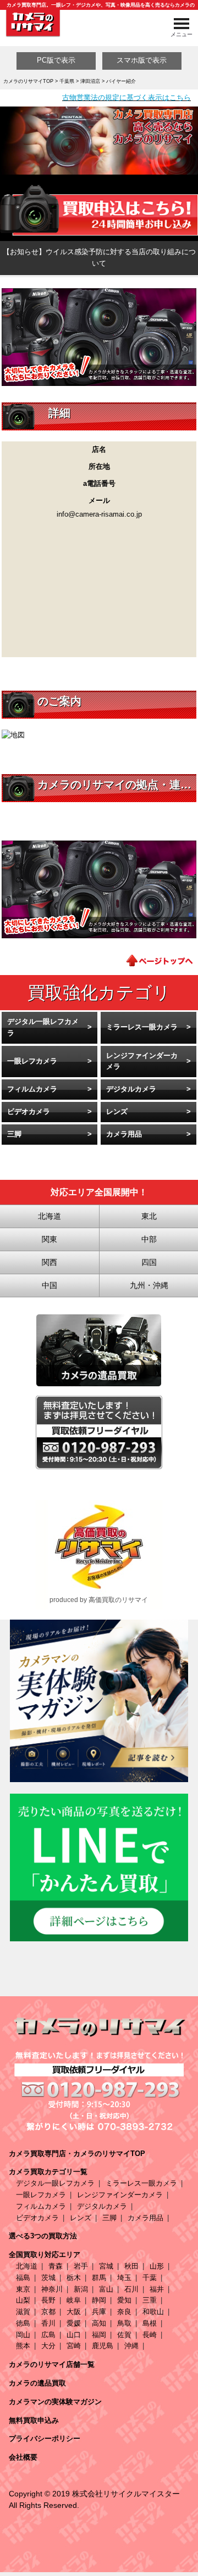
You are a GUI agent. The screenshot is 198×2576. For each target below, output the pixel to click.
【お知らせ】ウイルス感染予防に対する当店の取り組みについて (99, 257)
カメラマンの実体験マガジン (55, 2402)
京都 (48, 2312)
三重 (150, 2300)
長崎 (150, 2335)
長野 (48, 2300)
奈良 (124, 2312)
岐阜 (74, 2300)
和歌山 (153, 2312)
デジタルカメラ (131, 1089)
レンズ (117, 1111)
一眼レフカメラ (32, 1061)
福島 (23, 2278)
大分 (48, 2346)
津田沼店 (90, 81)
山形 (157, 2266)
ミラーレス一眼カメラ (142, 1027)
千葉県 (67, 81)
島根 (150, 2323)
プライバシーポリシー (45, 2438)
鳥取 (124, 2323)
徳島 (23, 2323)
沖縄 (131, 2346)
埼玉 (124, 2278)
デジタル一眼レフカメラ (43, 1027)
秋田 (131, 2266)
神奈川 (52, 2289)
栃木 (74, 2278)
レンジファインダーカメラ (142, 1061)
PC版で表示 (56, 60)
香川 (48, 2323)
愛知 (124, 2300)
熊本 (23, 2346)
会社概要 (23, 2457)
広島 (48, 2335)
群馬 (99, 2278)
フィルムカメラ (32, 1089)
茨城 (48, 2278)
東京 (23, 2289)
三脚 (14, 1134)
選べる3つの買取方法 (43, 2236)
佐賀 (124, 2335)
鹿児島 (103, 2346)
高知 (99, 2323)
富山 (106, 2289)
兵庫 (99, 2312)
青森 (56, 2266)
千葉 (150, 2278)
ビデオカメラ (29, 1111)
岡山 (23, 2335)
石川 (131, 2289)
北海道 (27, 2266)
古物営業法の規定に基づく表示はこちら (127, 97)
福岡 (99, 2335)
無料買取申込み (34, 2420)
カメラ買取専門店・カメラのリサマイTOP (77, 2154)
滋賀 (23, 2312)
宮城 (106, 2266)
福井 (157, 2289)
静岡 (99, 2300)
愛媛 (74, 2323)
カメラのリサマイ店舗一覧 (52, 2364)
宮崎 (74, 2346)
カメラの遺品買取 (37, 2383)
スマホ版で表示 (142, 60)
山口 (74, 2335)
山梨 (23, 2300)
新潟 (81, 2289)
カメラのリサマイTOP (28, 81)
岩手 (81, 2266)
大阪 (74, 2312)
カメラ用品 (124, 1134)
